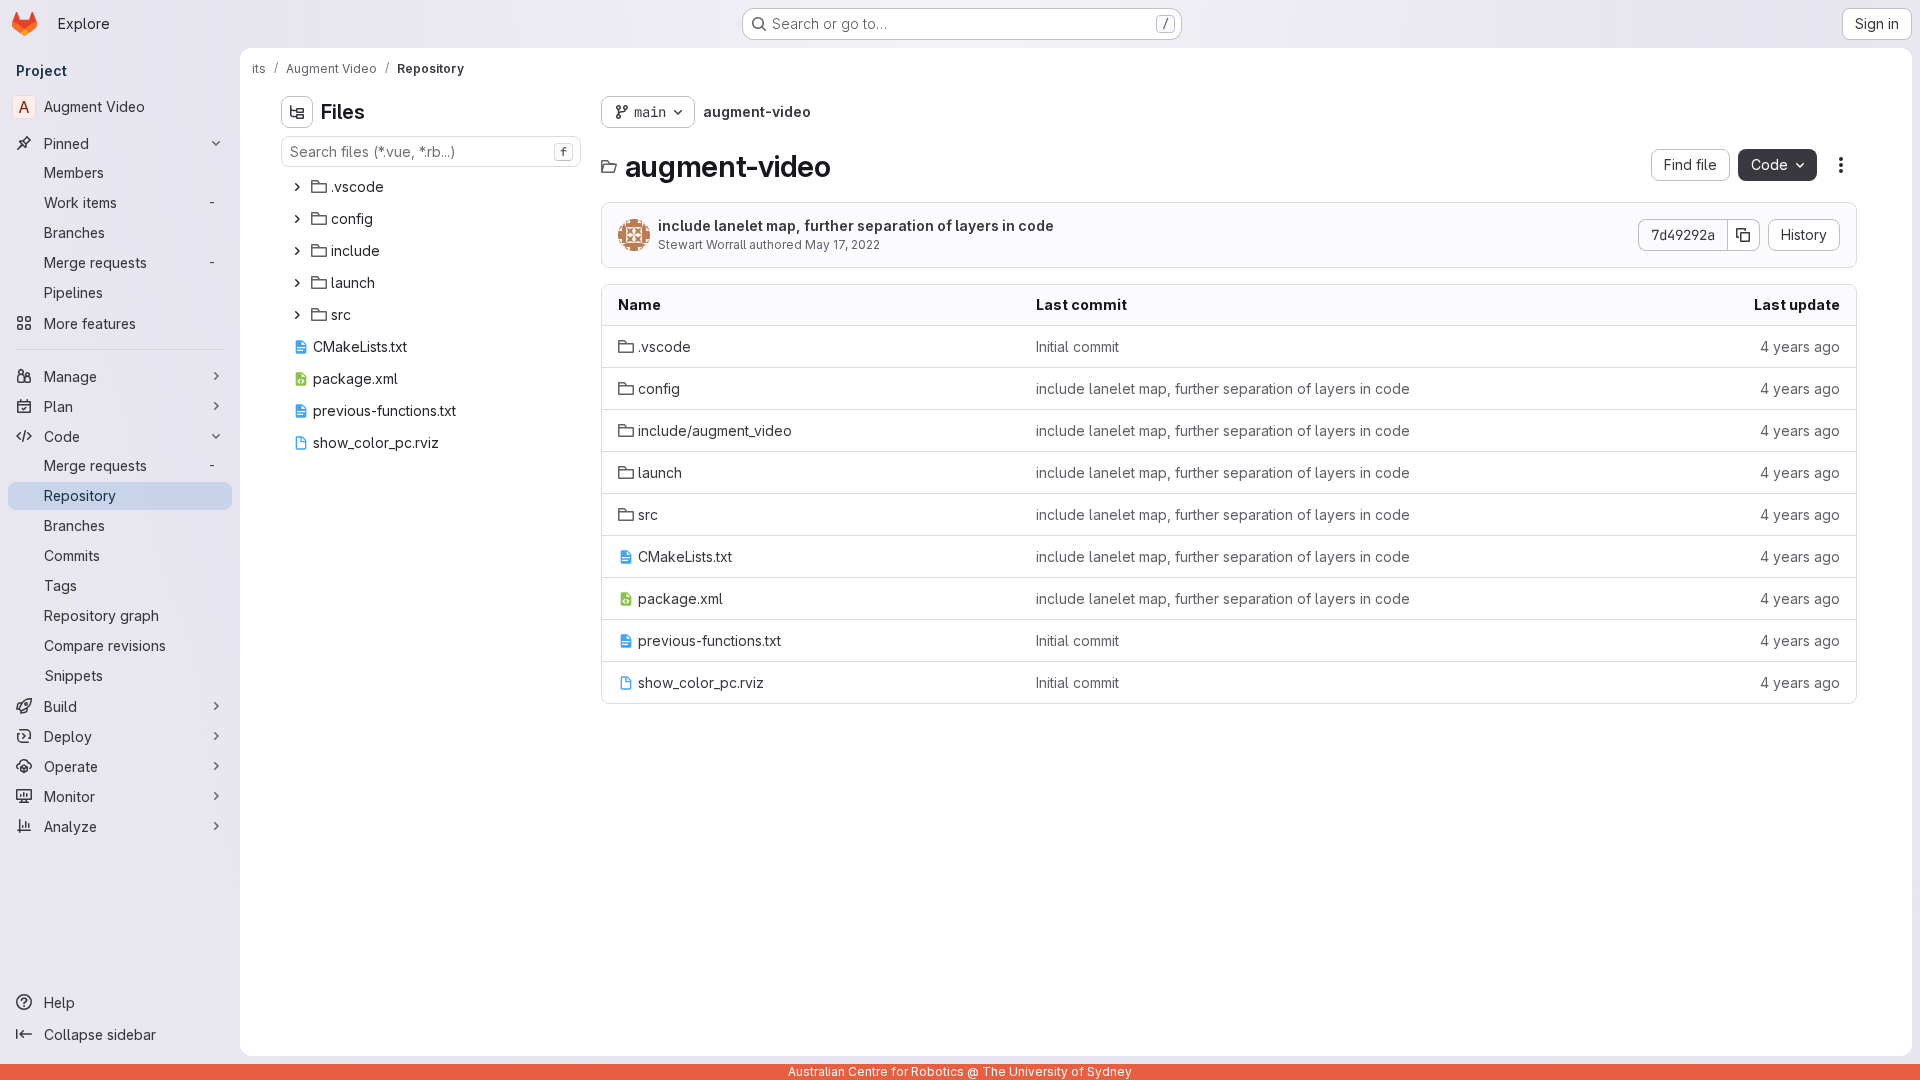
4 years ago (1800, 346)
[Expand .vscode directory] (297, 187)
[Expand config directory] (297, 219)
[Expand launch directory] (297, 283)
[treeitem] (433, 187)
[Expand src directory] (297, 315)
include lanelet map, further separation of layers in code (856, 225)
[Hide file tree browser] (297, 112)
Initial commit (1077, 346)
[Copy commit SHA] (1744, 235)
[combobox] (431, 151)
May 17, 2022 (842, 244)
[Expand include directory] (297, 251)
